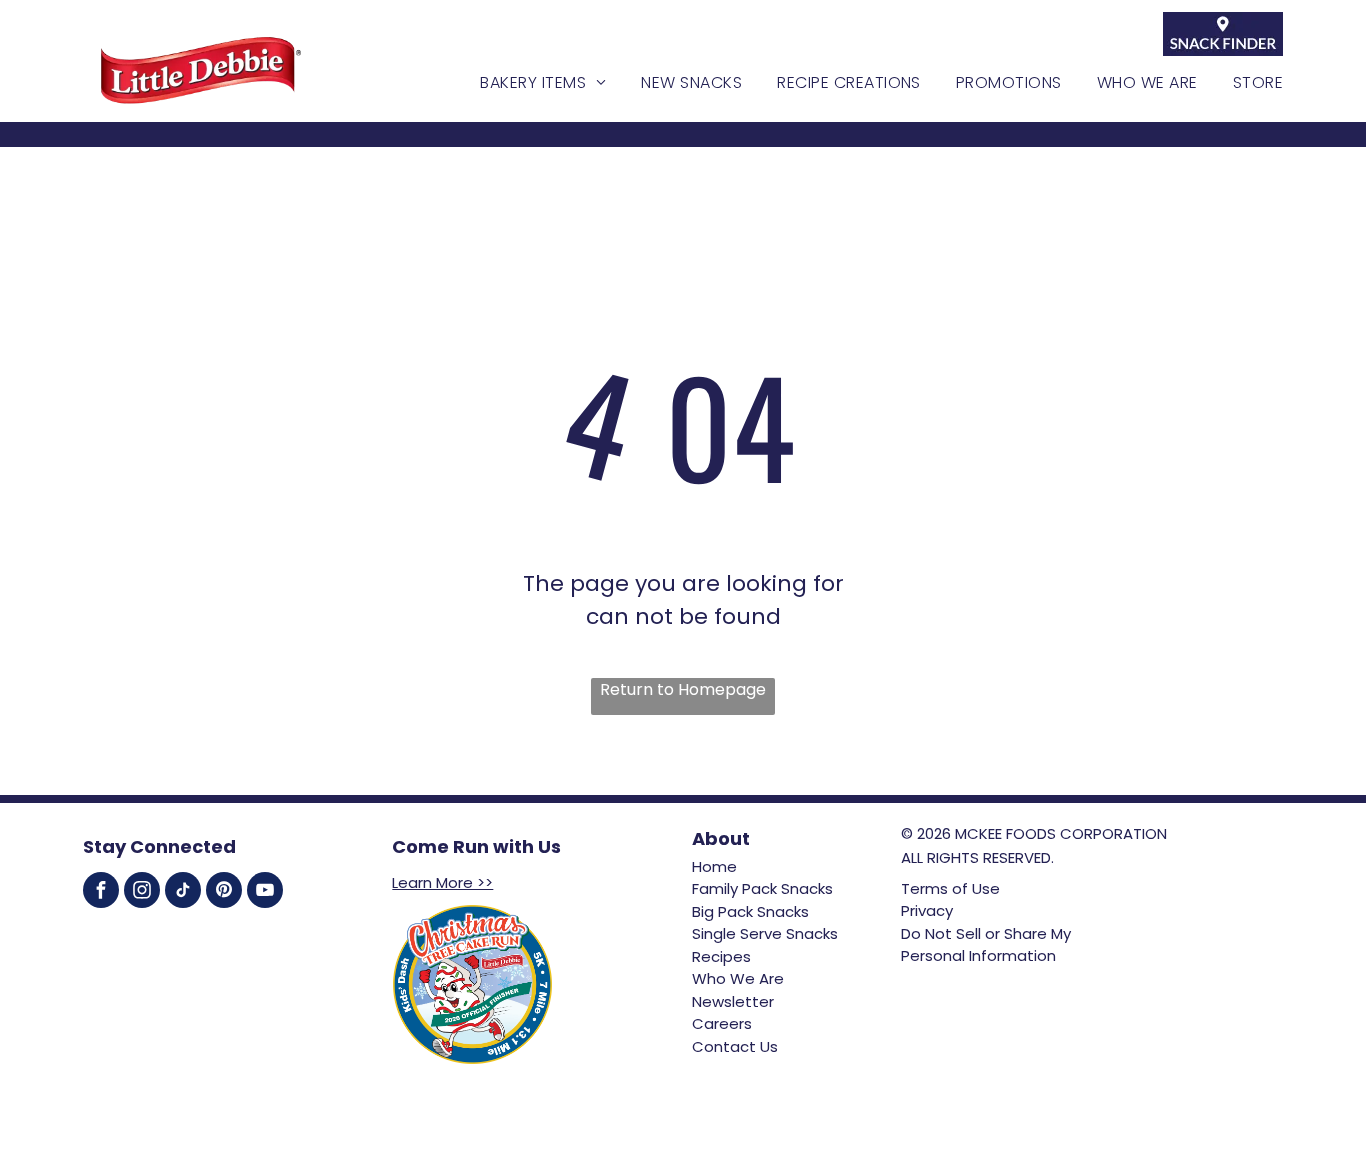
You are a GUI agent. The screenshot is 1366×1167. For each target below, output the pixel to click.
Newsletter (733, 1001)
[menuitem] (525, 83)
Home (714, 866)
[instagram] (142, 892)
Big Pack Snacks (750, 911)
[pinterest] (224, 892)
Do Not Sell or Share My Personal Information (986, 945)
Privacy (927, 910)
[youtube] (265, 892)
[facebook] (101, 892)
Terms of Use (950, 888)
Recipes (721, 956)
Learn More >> (442, 882)
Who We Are (738, 978)
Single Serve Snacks (765, 933)
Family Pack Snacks (762, 888)
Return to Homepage (683, 689)
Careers (722, 1023)
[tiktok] (183, 892)
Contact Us (735, 1046)
